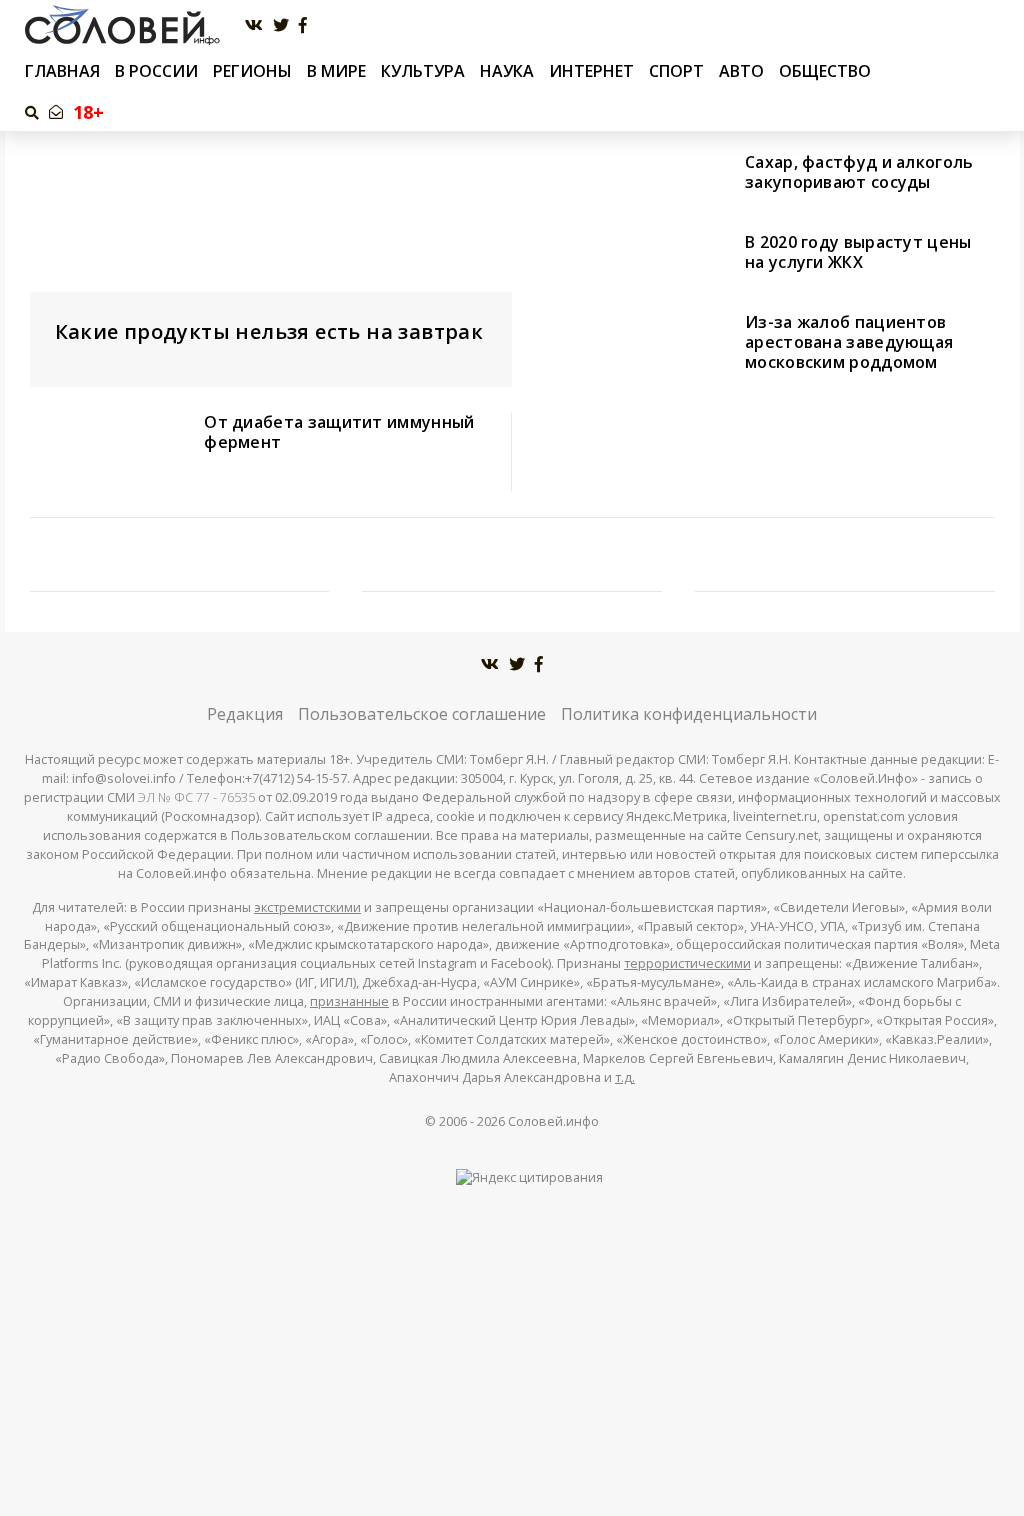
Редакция (245, 714)
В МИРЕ (336, 71)
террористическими (687, 963)
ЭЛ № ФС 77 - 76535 (196, 797)
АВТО (741, 71)
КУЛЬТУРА (423, 71)
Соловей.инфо (553, 1121)
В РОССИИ (156, 71)
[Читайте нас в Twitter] (281, 25)
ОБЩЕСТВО (825, 71)
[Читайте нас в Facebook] (303, 25)
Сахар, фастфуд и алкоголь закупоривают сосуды (859, 172)
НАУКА (507, 71)
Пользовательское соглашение (422, 714)
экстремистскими (307, 907)
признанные (349, 1001)
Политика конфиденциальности (689, 714)
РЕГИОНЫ (252, 71)
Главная (62, 71)
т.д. (625, 1077)
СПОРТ (676, 71)
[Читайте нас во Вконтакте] (254, 25)
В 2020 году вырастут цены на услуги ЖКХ (858, 252)
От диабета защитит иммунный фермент (339, 432)
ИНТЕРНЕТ (591, 71)
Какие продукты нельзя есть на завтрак (269, 331)
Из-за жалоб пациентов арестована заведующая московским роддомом (849, 342)
